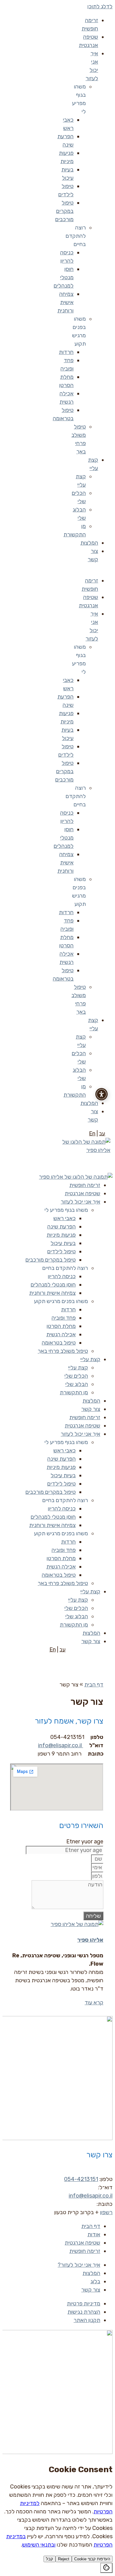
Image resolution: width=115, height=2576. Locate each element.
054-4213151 (81, 2179)
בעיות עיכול (63, 1243)
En (92, 1133)
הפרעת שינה (61, 1227)
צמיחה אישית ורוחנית (65, 302)
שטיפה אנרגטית (82, 1193)
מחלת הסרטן (61, 1326)
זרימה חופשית (85, 1185)
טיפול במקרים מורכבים (64, 211)
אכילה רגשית (61, 1334)
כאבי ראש (65, 1218)
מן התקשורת (74, 1392)
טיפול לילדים (61, 1251)
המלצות (89, 543)
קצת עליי (90, 1359)
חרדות (66, 352)
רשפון (106, 2212)
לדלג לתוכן (100, 6)
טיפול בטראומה (59, 1343)
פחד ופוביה (64, 1318)
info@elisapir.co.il (60, 1745)
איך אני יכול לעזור (80, 1202)
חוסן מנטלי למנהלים (64, 277)
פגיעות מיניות (61, 1235)
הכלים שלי (76, 1376)
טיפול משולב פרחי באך (63, 1351)
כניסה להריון (62, 1276)
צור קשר (91, 1409)
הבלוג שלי (77, 1384)
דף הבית (94, 1685)
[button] (104, 570)
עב (102, 1133)
